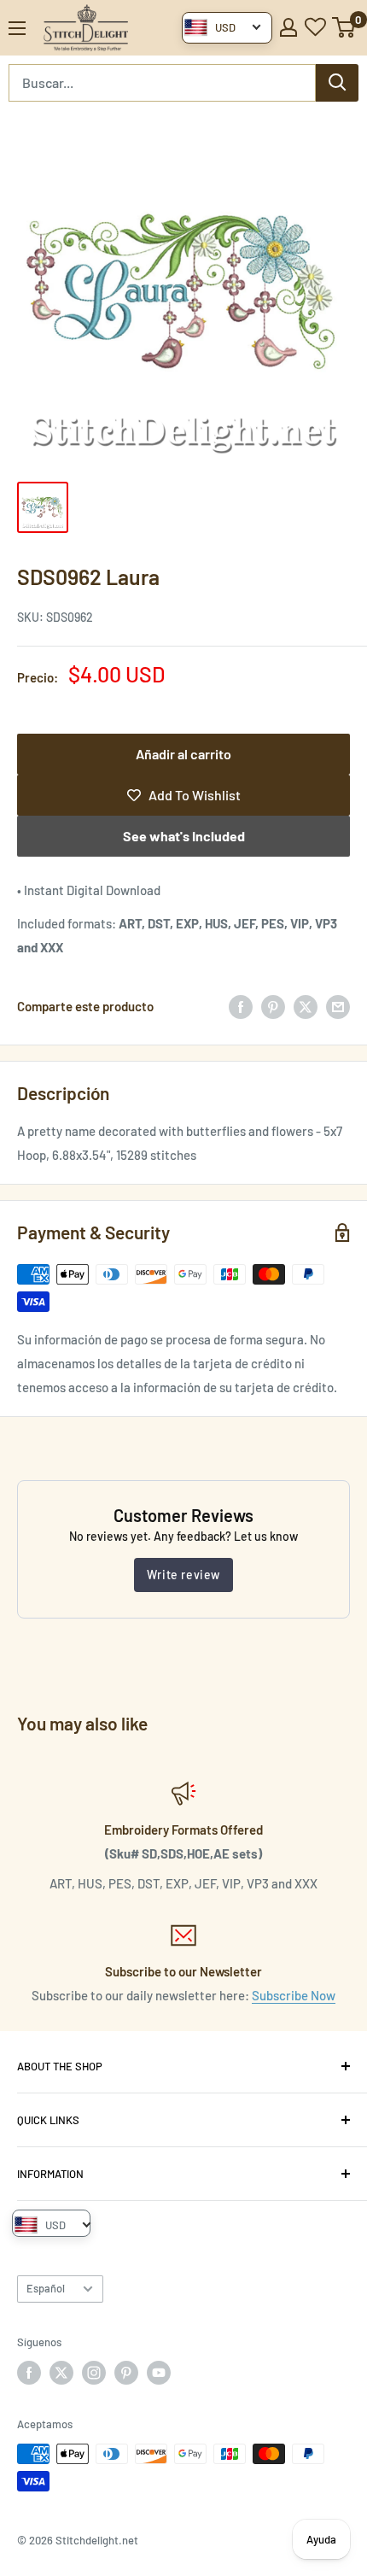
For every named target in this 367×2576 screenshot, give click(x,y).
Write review (183, 1575)
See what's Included (184, 836)
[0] (344, 27)
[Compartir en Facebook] (241, 1006)
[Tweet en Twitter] (306, 1006)
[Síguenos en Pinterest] (126, 2373)
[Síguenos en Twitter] (61, 2373)
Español (46, 2288)
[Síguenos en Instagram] (94, 2373)
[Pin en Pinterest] (273, 1006)
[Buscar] (337, 83)
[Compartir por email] (338, 1006)
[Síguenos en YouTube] (159, 2373)
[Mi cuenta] (288, 27)
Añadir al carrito (183, 754)
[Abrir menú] (17, 28)
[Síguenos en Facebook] (29, 2373)
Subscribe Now (294, 1995)
